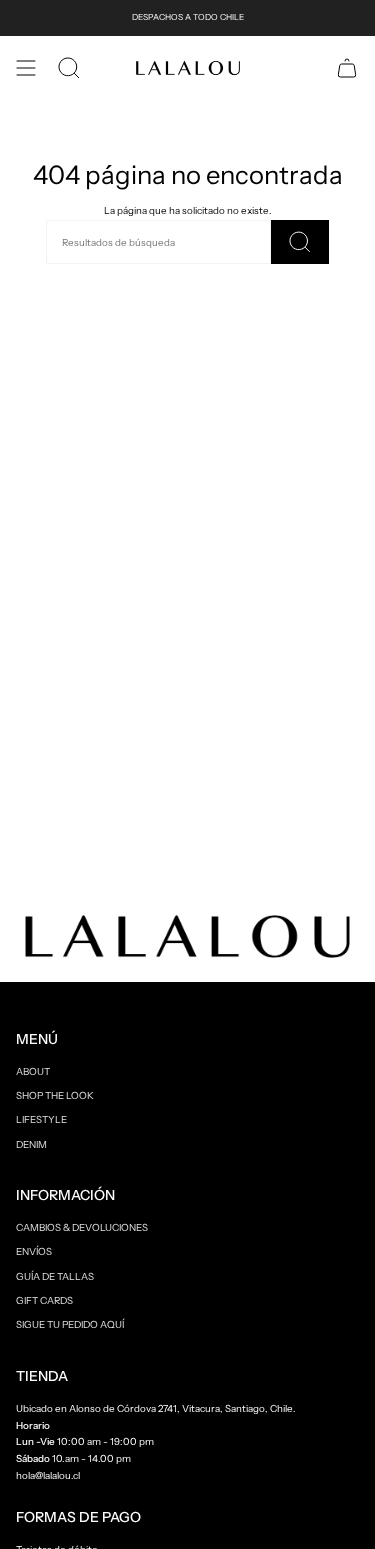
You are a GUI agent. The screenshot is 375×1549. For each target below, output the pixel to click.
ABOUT (33, 1071)
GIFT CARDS (44, 1300)
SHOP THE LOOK (55, 1095)
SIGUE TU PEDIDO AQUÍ (70, 1324)
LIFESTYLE (41, 1119)
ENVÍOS (34, 1251)
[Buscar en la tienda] (300, 242)
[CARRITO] (347, 68)
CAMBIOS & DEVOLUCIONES (82, 1227)
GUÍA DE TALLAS (55, 1276)
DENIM (31, 1144)
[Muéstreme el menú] (26, 68)
